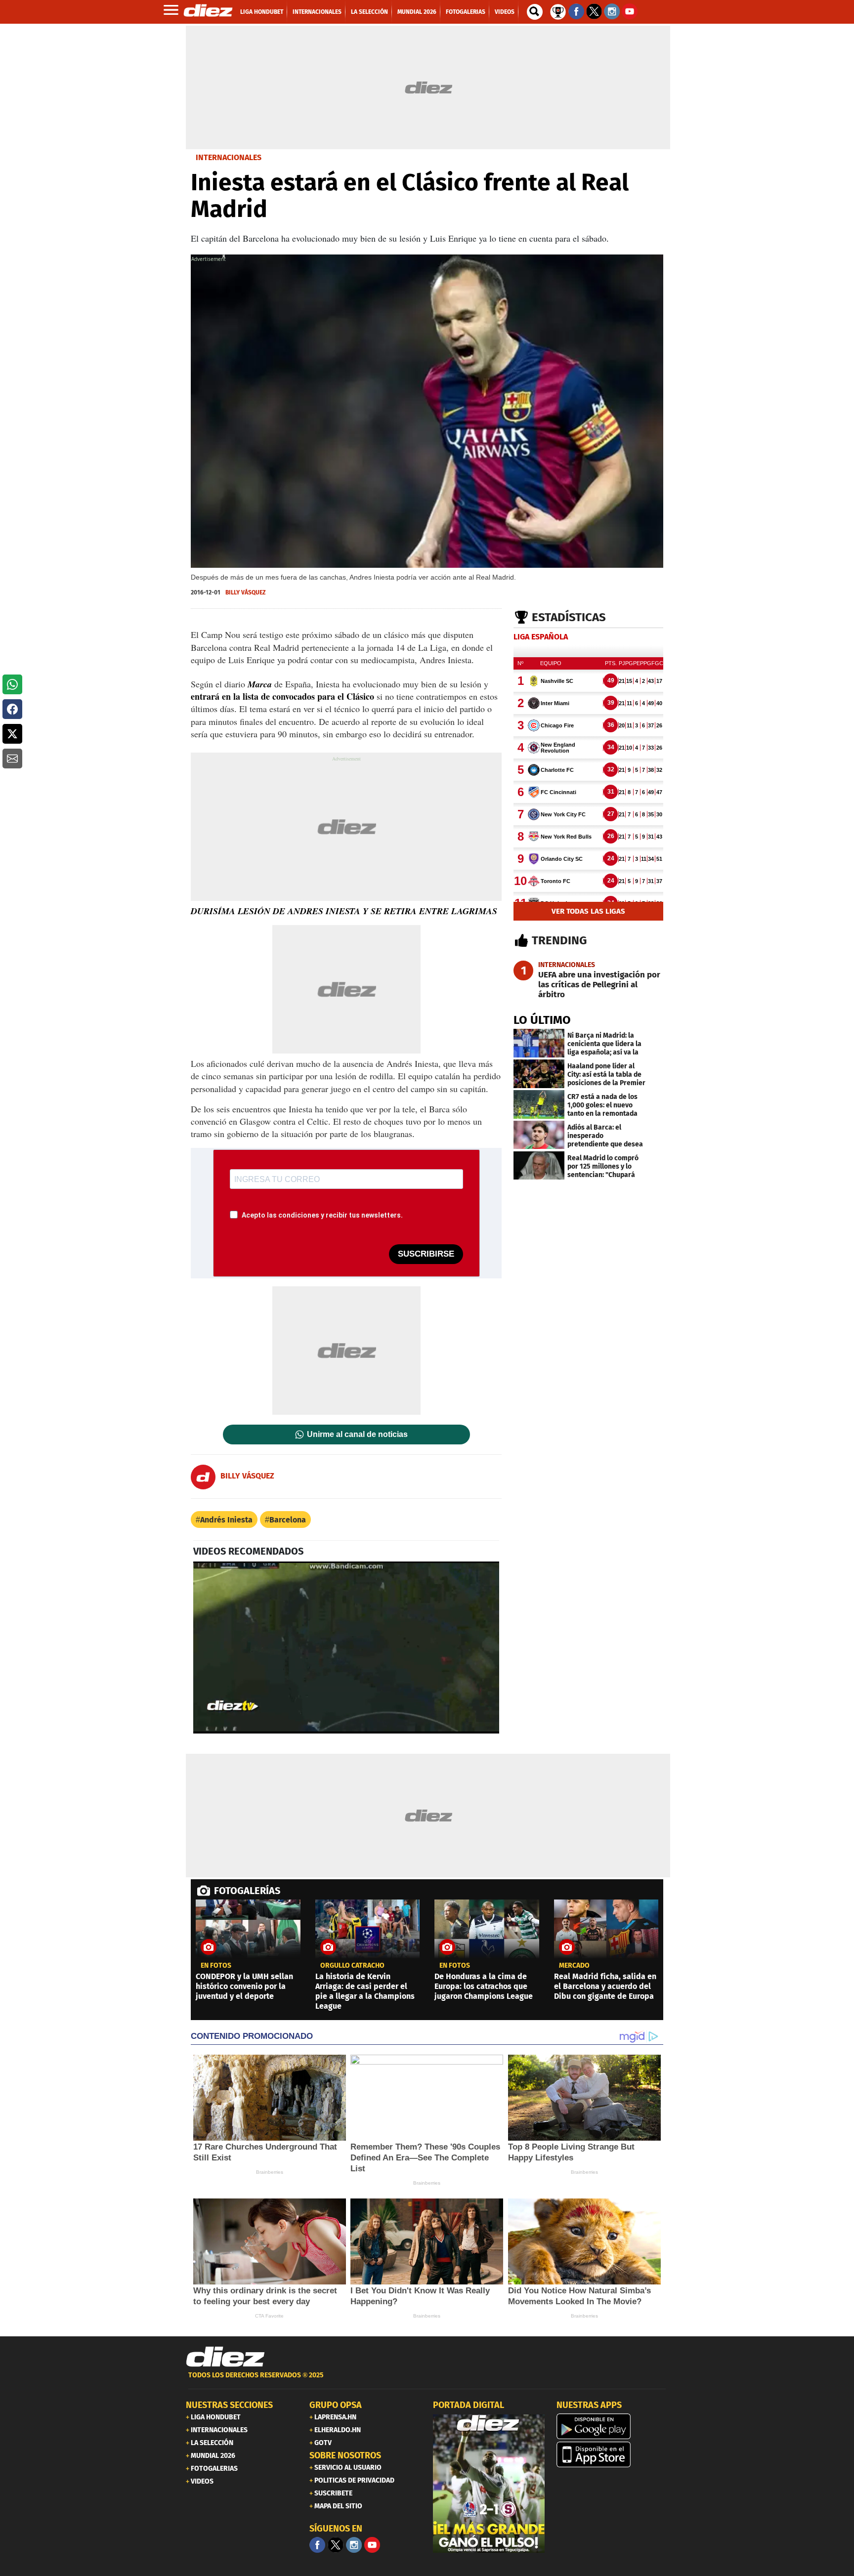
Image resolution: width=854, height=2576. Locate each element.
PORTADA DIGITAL (469, 2405)
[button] (12, 684)
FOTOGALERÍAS (247, 1891)
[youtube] (372, 2545)
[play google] (612, 2426)
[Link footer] (225, 2357)
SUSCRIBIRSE (426, 1254)
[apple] (612, 2454)
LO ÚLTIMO (542, 1020)
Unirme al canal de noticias (357, 1435)
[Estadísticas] (558, 11)
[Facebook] (317, 2545)
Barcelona (288, 1520)
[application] (346, 1647)
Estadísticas (569, 617)
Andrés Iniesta (226, 1520)
